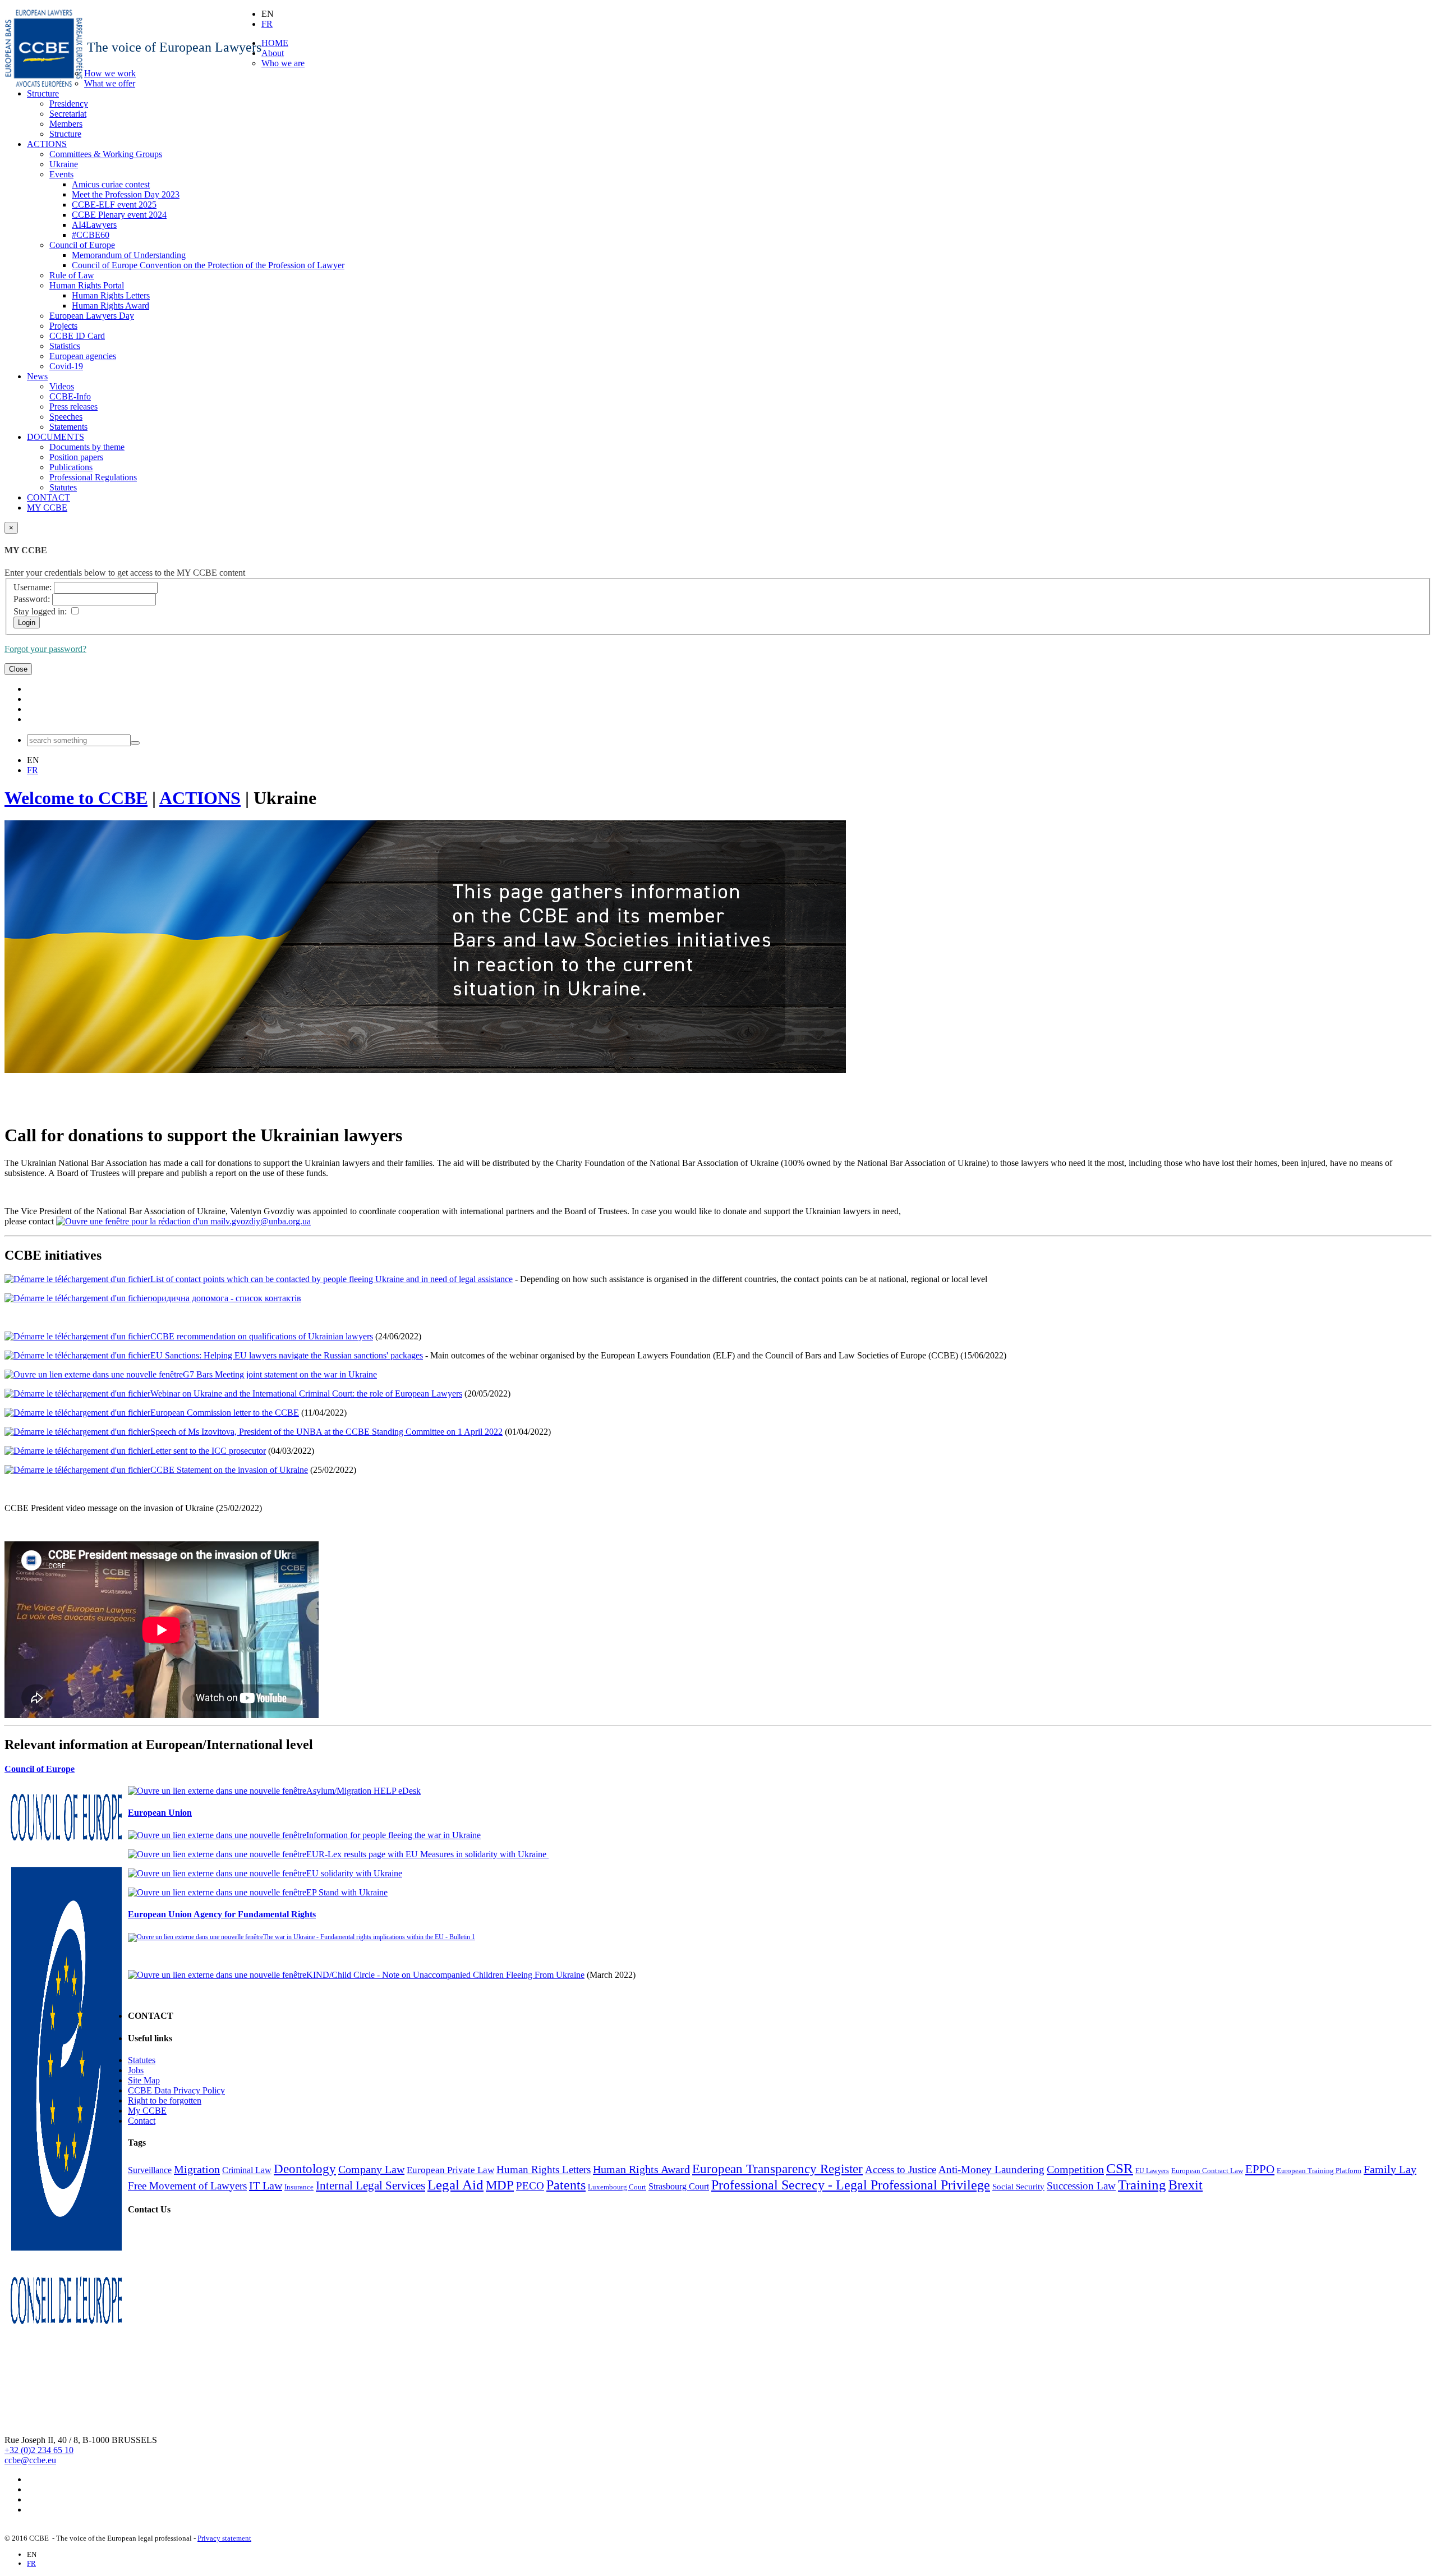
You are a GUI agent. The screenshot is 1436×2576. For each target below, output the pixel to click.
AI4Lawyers (94, 225)
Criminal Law (247, 2170)
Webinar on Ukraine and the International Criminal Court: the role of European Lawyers (306, 1393)
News (37, 376)
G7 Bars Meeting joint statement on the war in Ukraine (280, 1374)
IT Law (266, 2185)
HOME (275, 43)
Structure (43, 93)
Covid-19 (66, 366)
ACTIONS (47, 144)
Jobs (136, 2070)
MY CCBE (47, 508)
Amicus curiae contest (111, 184)
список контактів (268, 1298)
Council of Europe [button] (40, 1769)
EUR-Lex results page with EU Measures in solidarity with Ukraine (427, 1854)
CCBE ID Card (77, 336)
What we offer (110, 83)
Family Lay (1390, 2169)
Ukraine (64, 164)
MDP (500, 2185)
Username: (33, 587)
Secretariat (68, 114)
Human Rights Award (111, 306)
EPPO (1260, 2169)
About (273, 53)
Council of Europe (82, 245)
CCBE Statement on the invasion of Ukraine (229, 1470)
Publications (71, 467)
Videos (62, 386)
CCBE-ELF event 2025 (114, 205)
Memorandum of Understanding (129, 255)
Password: (32, 599)
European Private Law (450, 2170)
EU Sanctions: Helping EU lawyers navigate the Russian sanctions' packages (287, 1355)
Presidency (69, 104)
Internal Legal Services (370, 2185)
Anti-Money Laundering (991, 2169)
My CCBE (147, 2111)
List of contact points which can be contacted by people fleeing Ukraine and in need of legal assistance (332, 1279)
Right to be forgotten (165, 2100)
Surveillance (150, 2170)
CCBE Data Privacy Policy (176, 2090)
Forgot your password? (45, 649)
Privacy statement (224, 2538)
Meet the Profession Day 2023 (126, 194)
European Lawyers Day (92, 316)
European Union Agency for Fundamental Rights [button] (222, 1914)
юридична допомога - (193, 1298)
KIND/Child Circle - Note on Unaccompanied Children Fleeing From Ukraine (445, 1975)
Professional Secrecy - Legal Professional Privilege (851, 2185)
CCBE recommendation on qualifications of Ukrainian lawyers (262, 1336)
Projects (63, 326)
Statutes (63, 487)
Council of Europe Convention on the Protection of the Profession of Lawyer (208, 265)
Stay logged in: (40, 611)
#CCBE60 (91, 235)
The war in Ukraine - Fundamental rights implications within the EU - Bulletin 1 (369, 1937)
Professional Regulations (93, 477)
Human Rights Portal (87, 285)
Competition (1075, 2169)
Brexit (1186, 2185)
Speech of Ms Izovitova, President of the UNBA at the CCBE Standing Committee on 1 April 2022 (326, 1432)
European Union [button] (160, 1813)
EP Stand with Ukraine (347, 1892)
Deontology (305, 2169)
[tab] (718, 1769)
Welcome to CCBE (76, 798)
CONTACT (49, 497)
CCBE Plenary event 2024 (119, 215)
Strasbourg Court (679, 2186)
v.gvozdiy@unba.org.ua (268, 1221)
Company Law (371, 2169)
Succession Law (1081, 2186)
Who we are (283, 63)
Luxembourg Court (617, 2187)
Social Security (1018, 2187)
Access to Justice (901, 2169)
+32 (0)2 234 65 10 (39, 2450)
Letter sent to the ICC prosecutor (208, 1451)
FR (267, 24)
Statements (68, 427)
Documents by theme (87, 447)
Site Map (144, 2080)
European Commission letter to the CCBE (225, 1413)
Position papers (76, 457)
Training (1142, 2184)
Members (66, 124)
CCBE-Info (70, 396)
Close (18, 669)
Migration (197, 2169)
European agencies (83, 356)
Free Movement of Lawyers (187, 2186)
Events (61, 174)
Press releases (73, 407)
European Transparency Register (777, 2169)
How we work (110, 73)
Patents (566, 2185)
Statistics (65, 346)
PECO (530, 2186)
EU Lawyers (1152, 2171)
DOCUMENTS (56, 437)
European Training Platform (1319, 2171)
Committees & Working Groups (106, 154)
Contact (142, 2121)
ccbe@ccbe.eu (30, 2460)
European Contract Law (1207, 2171)
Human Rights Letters (111, 295)
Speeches (66, 417)
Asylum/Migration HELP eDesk (363, 1791)
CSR (1120, 2168)
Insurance (299, 2187)
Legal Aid (455, 2184)
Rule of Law (72, 275)
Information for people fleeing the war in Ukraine (393, 1835)
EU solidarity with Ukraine (354, 1873)
